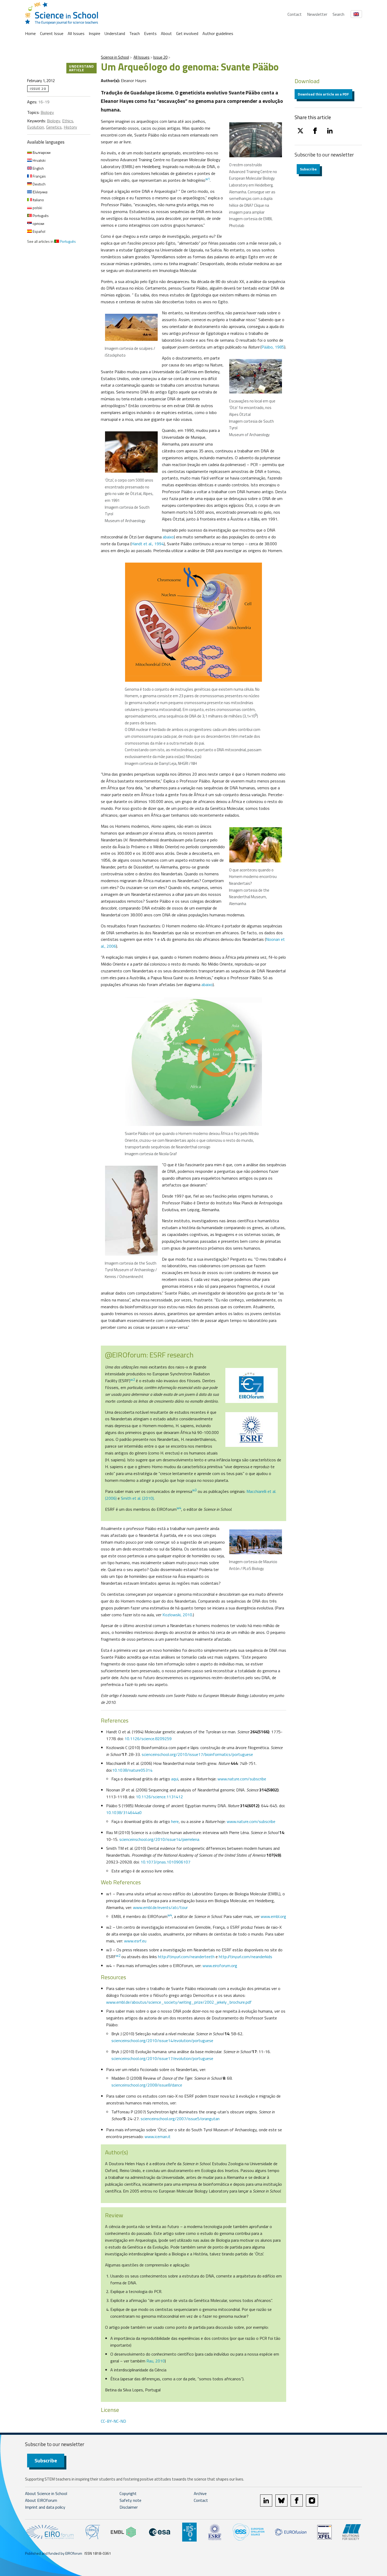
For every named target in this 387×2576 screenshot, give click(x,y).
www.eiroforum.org (220, 1966)
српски (38, 223)
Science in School (115, 57)
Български (41, 152)
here (175, 1821)
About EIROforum (41, 2500)
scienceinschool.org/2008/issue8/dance (147, 2085)
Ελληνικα (40, 192)
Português (40, 216)
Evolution (36, 127)
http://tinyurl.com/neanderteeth (186, 1957)
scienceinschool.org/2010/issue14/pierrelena (159, 1839)
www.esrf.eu (135, 1941)
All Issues (76, 33)
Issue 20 (160, 57)
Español (39, 231)
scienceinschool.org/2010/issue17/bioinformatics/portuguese (197, 1754)
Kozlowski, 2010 (177, 1615)
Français (39, 176)
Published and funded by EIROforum (54, 2553)
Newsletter (317, 14)
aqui (175, 1779)
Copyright (128, 2493)
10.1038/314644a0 (124, 1812)
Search (338, 14)
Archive (200, 2493)
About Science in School (46, 2493)
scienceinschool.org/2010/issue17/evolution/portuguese (162, 2058)
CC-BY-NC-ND (113, 2421)
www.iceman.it (158, 2136)
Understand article (81, 68)
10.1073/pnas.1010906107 (165, 1862)
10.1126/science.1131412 (159, 1797)
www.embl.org (273, 1916)
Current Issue (52, 33)
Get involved (187, 33)
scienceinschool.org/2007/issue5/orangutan (180, 2119)
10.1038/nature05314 (132, 1770)
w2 (133, 1380)
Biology (47, 112)
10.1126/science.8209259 (148, 1739)
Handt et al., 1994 (148, 544)
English (38, 168)
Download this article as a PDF (323, 94)
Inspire (95, 33)
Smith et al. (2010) (137, 1498)
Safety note (130, 2500)
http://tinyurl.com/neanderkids (245, 1957)
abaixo (168, 537)
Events (150, 33)
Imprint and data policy (45, 2507)
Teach (135, 33)
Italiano (38, 200)
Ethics (68, 121)
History (70, 127)
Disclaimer (129, 2507)
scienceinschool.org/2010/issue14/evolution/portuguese (162, 2040)
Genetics (54, 127)
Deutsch (39, 184)
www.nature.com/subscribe (242, 1779)
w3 (194, 1490)
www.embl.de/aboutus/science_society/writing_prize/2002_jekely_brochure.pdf (179, 2002)
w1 (208, 179)
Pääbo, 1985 (273, 347)
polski (37, 208)
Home (30, 33)
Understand (115, 33)
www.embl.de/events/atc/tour (160, 1907)
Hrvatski (39, 160)
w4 (179, 1508)
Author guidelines (218, 33)
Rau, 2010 (156, 2361)
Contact (295, 14)
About (166, 33)
